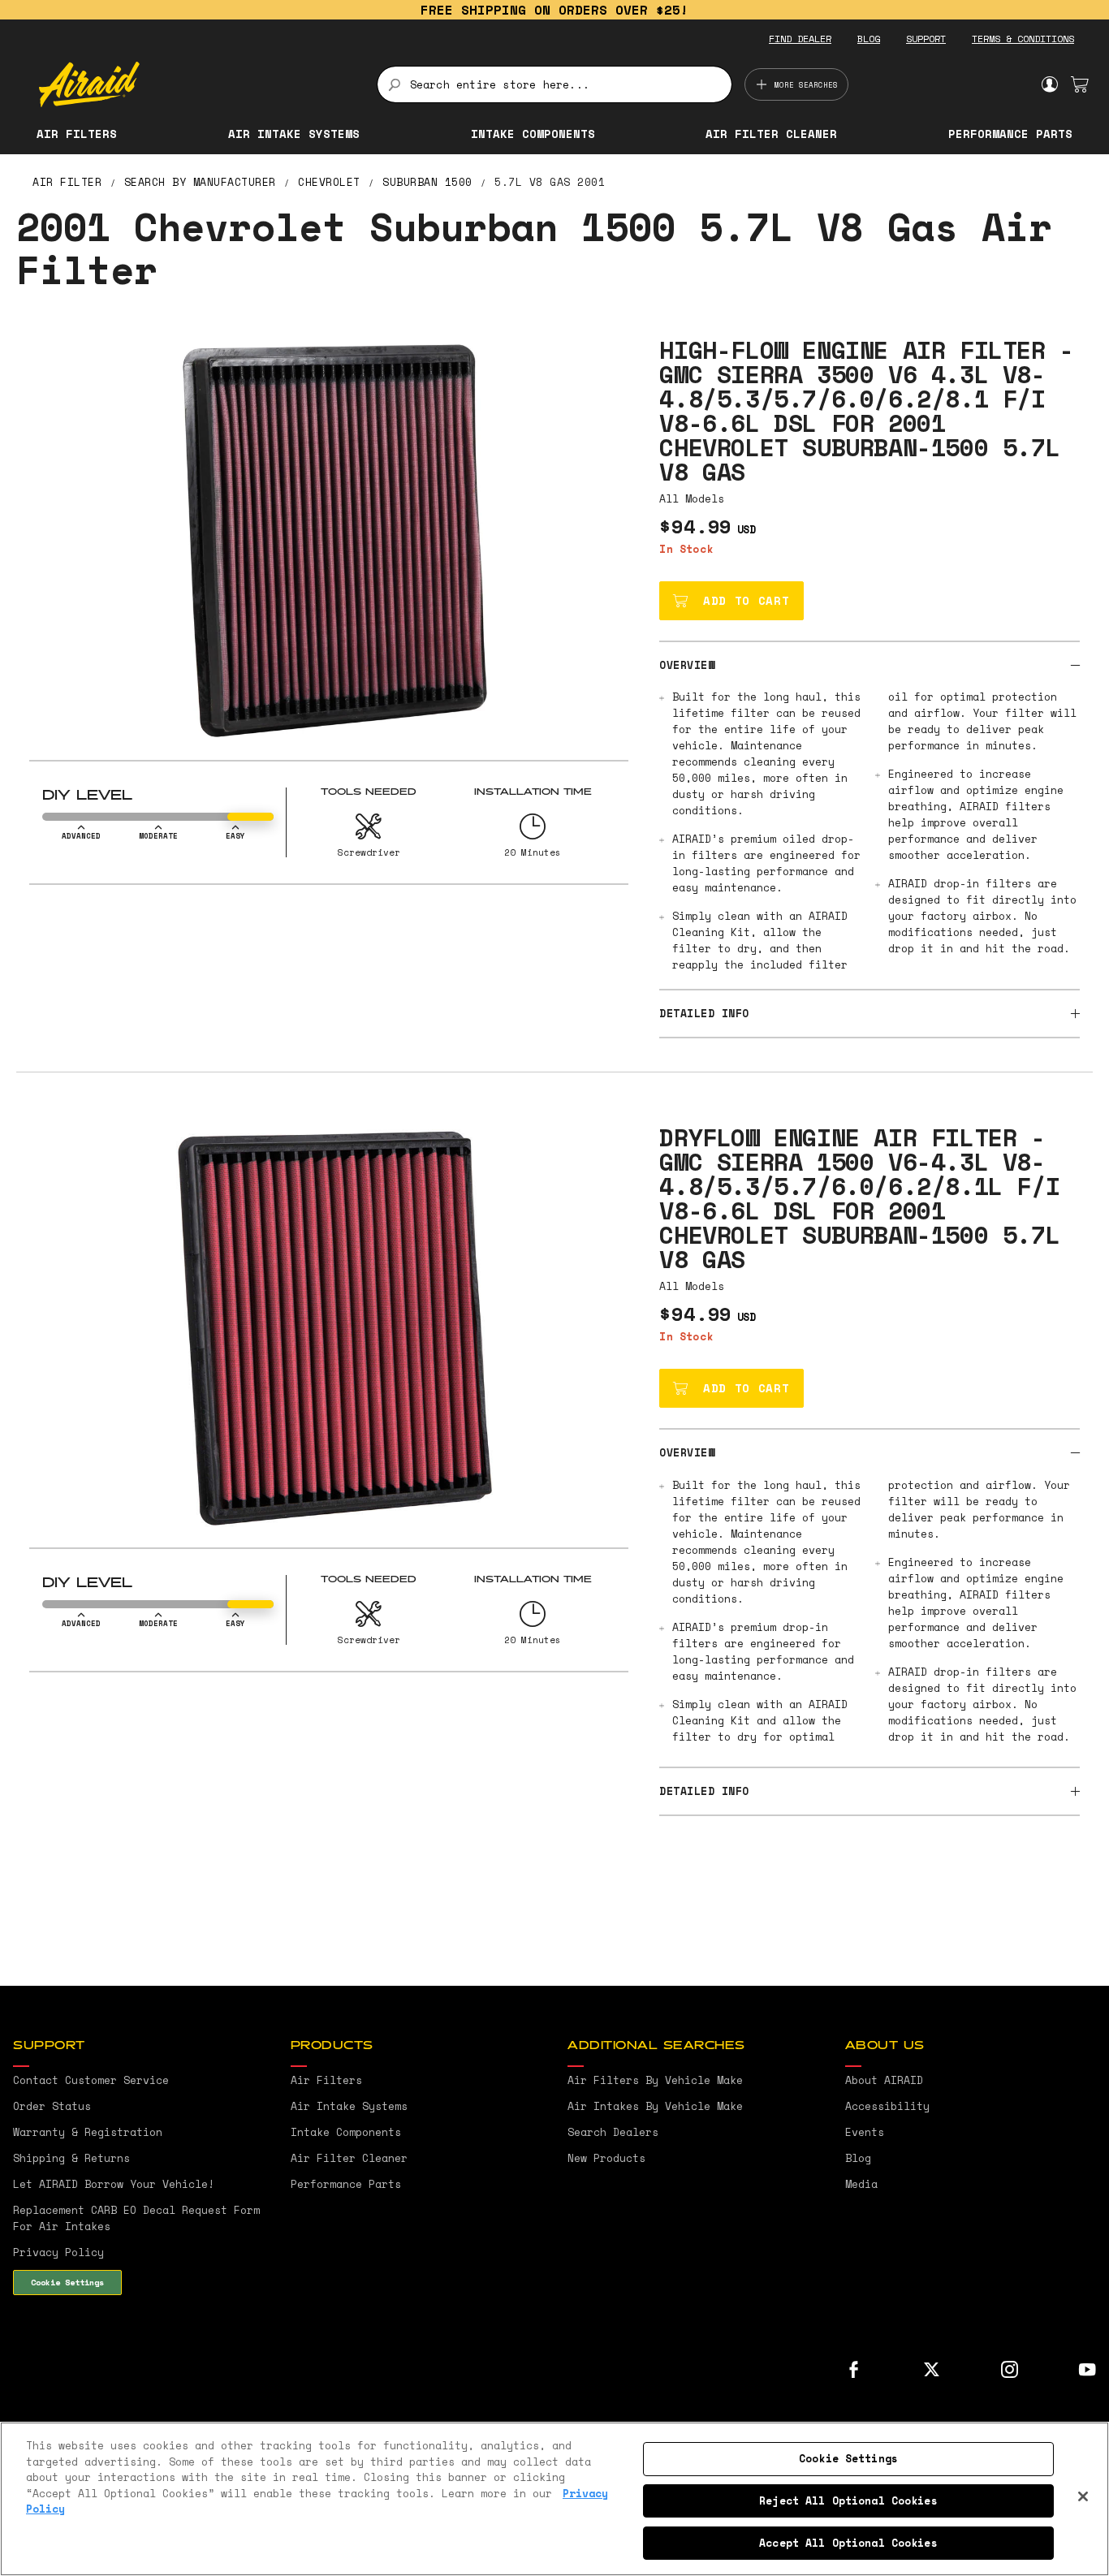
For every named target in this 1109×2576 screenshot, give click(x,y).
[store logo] (198, 84)
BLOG (869, 39)
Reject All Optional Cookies (848, 2500)
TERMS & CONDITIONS (1023, 39)
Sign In (1049, 84)
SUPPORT (926, 39)
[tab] (870, 664)
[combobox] (555, 84)
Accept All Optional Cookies (848, 2542)
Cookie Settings (67, 2282)
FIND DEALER (800, 39)
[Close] (1083, 2496)
